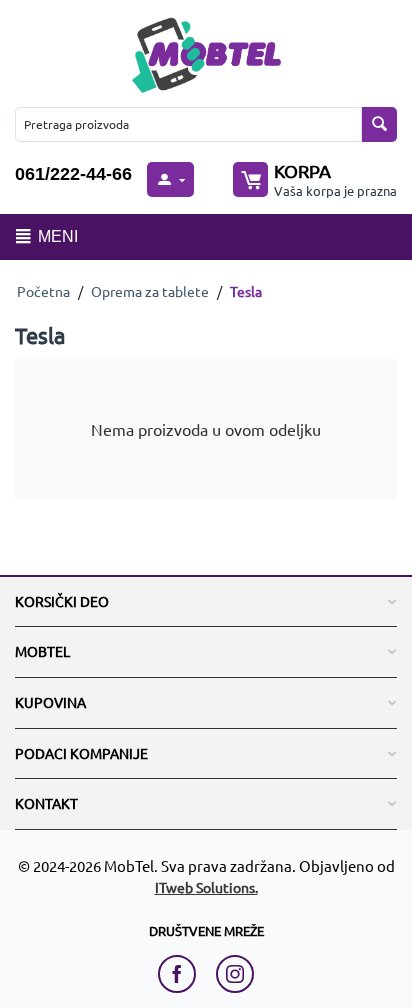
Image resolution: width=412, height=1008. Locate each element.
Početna (43, 291)
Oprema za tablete (150, 291)
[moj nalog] (170, 179)
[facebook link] (182, 974)
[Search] (379, 124)
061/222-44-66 (73, 174)
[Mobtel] (206, 52)
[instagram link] (235, 974)
